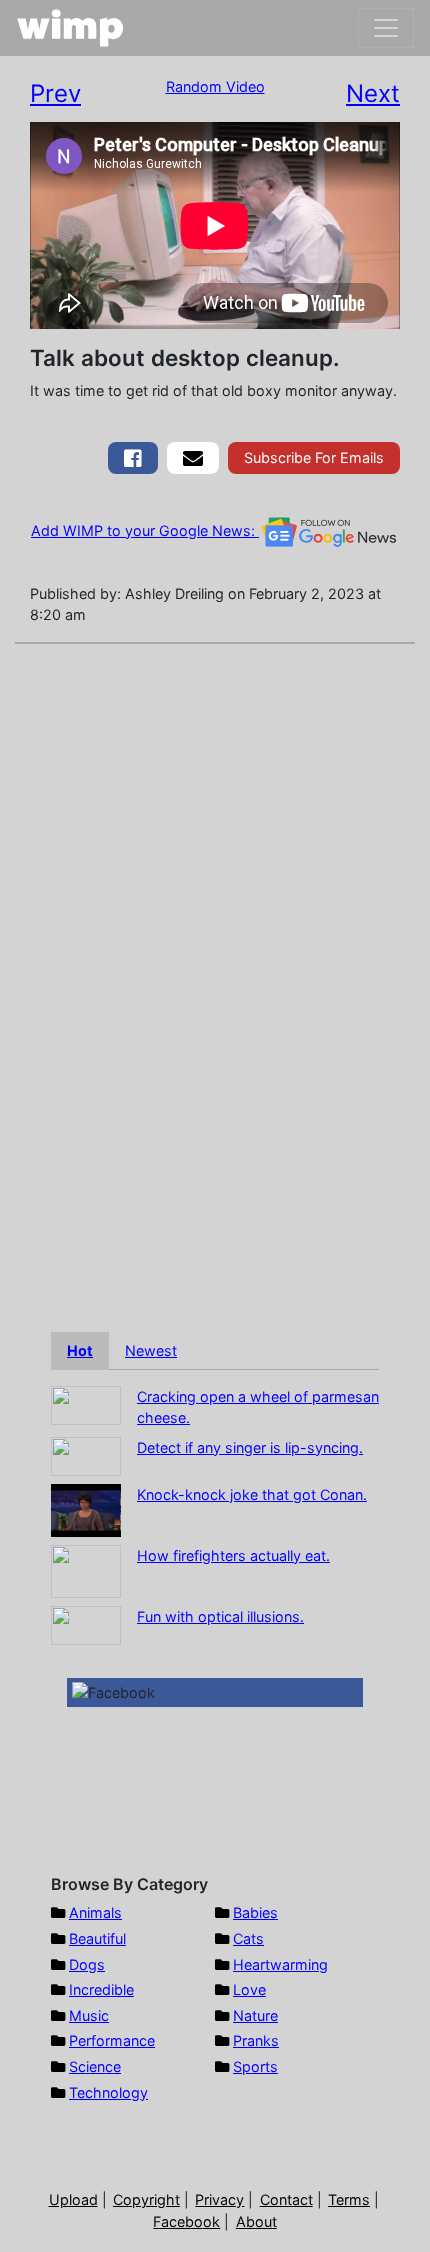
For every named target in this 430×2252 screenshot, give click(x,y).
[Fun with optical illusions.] (86, 1623)
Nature (255, 2015)
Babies (255, 1912)
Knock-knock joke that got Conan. (252, 1494)
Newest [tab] (151, 1350)
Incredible (101, 1989)
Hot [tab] (80, 1350)
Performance (112, 2040)
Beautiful (97, 1938)
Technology (108, 2092)
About (256, 2221)
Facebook (186, 2221)
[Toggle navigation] (386, 28)
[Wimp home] (70, 28)
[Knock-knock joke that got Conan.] (86, 1508)
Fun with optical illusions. (220, 1616)
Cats (248, 1938)
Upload (73, 2199)
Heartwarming (280, 1964)
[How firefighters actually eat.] (86, 1569)
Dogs (87, 1964)
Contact (286, 2199)
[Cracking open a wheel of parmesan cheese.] (86, 1403)
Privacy (219, 2199)
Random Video (215, 86)
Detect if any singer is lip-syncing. (250, 1447)
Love (249, 1989)
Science (95, 2066)
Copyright (146, 2199)
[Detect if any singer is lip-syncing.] (86, 1454)
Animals (95, 1912)
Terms (349, 2199)
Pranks (256, 2040)
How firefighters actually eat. (233, 1555)
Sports (255, 2066)
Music (89, 2015)
